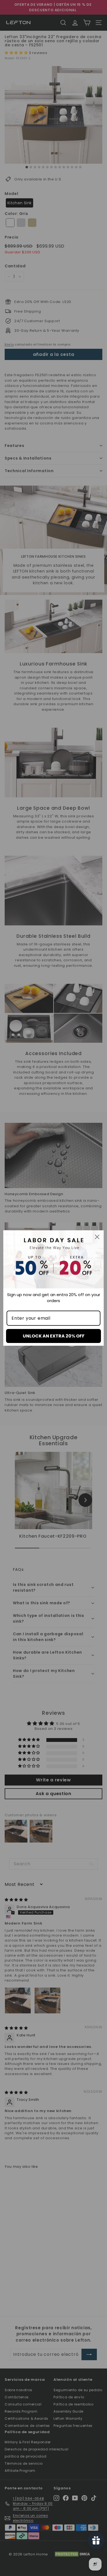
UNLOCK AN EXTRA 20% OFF (54, 1336)
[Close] (97, 1237)
